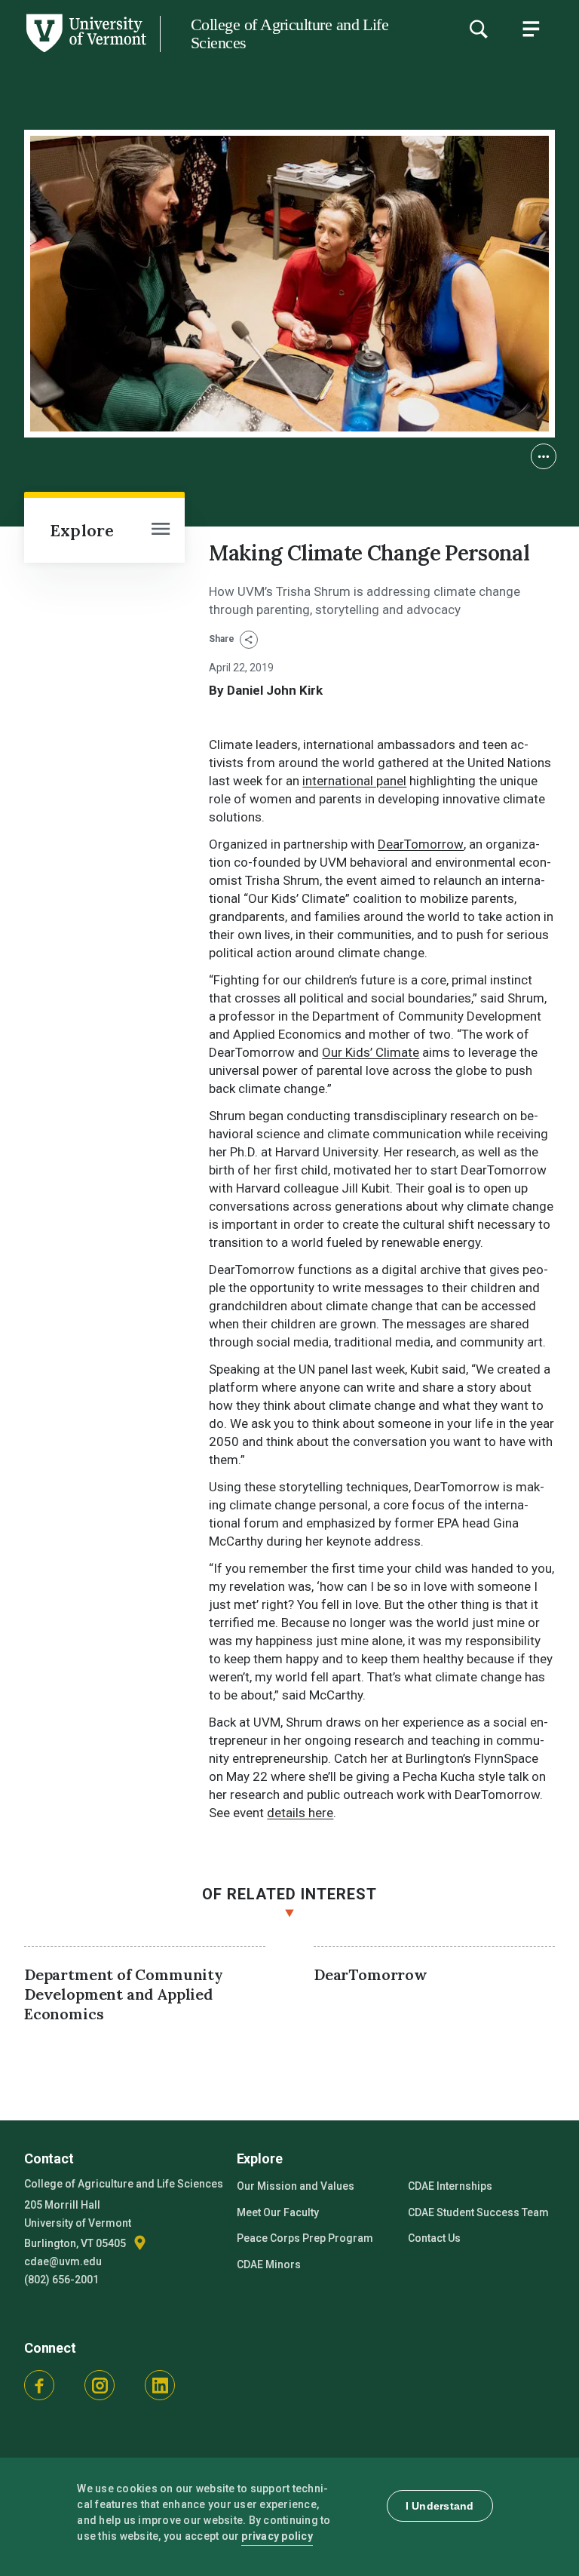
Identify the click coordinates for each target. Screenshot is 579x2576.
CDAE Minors (269, 2264)
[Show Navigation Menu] (531, 29)
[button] (544, 456)
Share (223, 639)
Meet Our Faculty (278, 2212)
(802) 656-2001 (61, 2280)
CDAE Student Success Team (478, 2212)
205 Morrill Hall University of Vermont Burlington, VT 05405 (78, 2224)
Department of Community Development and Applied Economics (124, 1994)
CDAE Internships (450, 2186)
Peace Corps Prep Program (305, 2238)
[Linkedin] (160, 2385)
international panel (354, 781)
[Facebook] (39, 2385)
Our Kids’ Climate (371, 1052)
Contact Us (434, 2238)
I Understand (440, 2506)
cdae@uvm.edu (63, 2261)
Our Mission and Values (296, 2186)
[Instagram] (100, 2385)
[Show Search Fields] (478, 29)
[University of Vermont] (85, 52)
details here (300, 1813)
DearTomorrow (421, 844)
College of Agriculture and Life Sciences (289, 34)
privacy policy (277, 2536)
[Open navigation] (161, 530)
